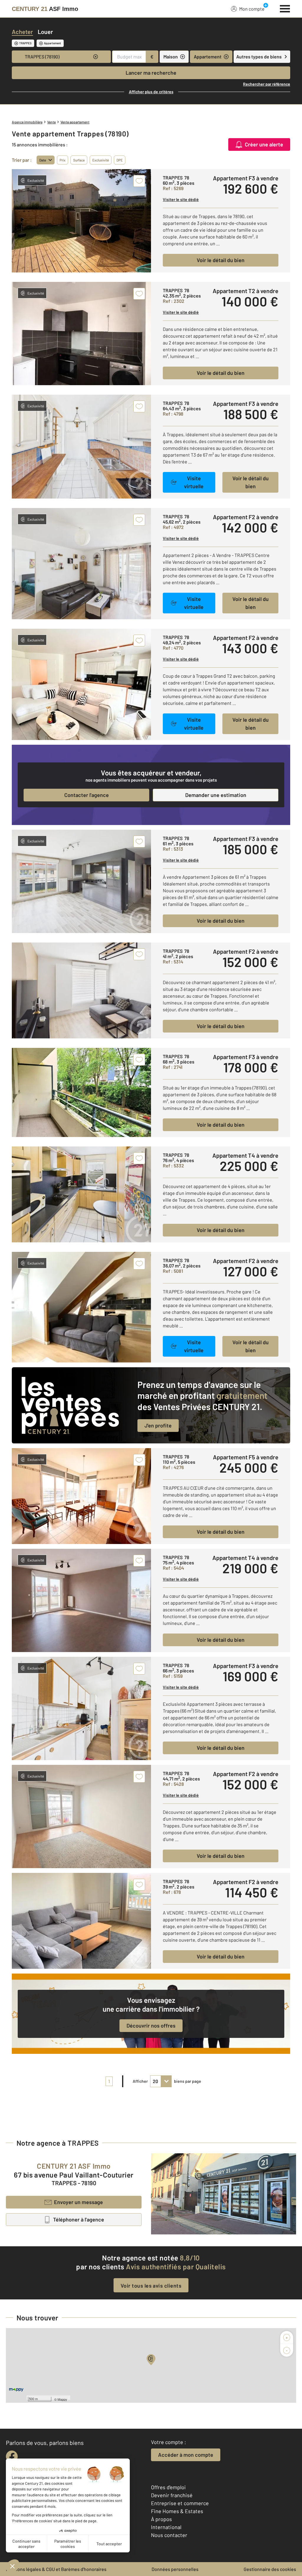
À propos (161, 2519)
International (166, 2527)
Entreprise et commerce (180, 2503)
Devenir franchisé (172, 2495)
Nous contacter (169, 2535)
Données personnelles (175, 2569)
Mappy (62, 2399)
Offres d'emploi (168, 2487)
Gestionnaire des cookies (270, 2569)
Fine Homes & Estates (177, 2511)
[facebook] (12, 2456)
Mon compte (252, 9)
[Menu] (285, 8)
